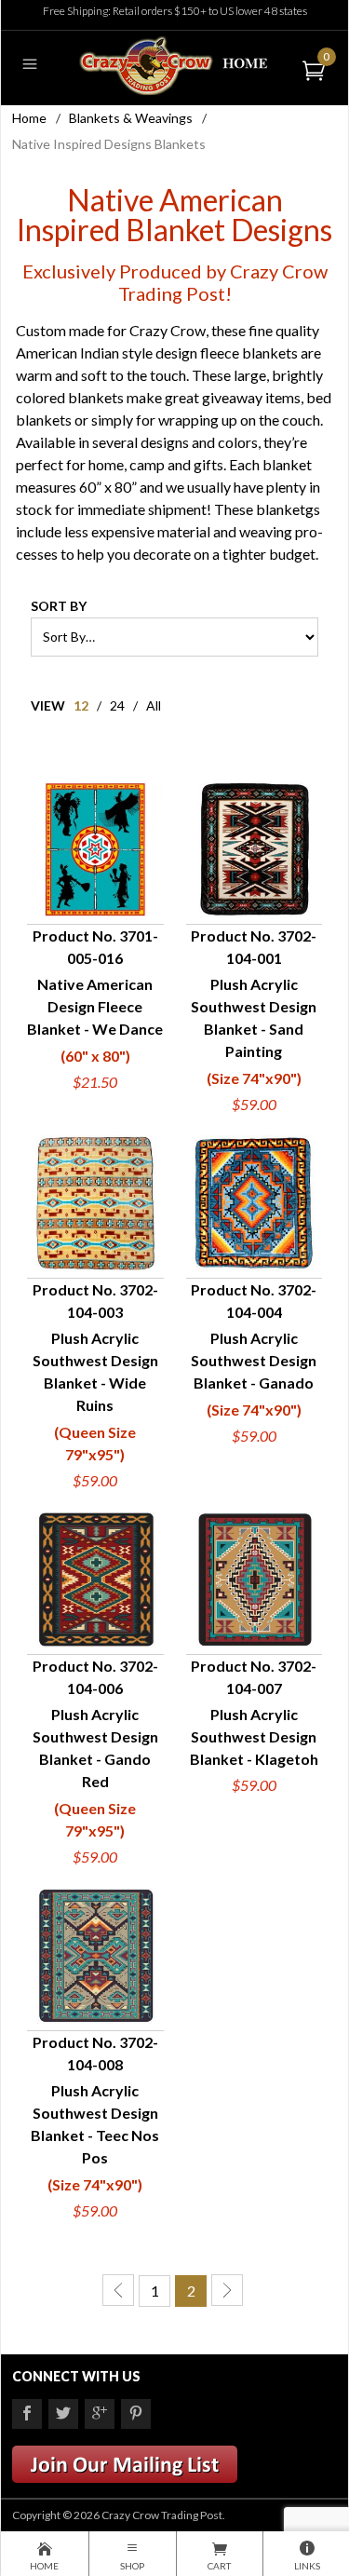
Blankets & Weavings (131, 118)
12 (81, 705)
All (154, 705)
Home (29, 118)
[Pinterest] (136, 2414)
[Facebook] (27, 2414)
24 (117, 705)
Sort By (59, 606)
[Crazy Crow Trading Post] (174, 64)
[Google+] (100, 2414)
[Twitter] (63, 2414)
